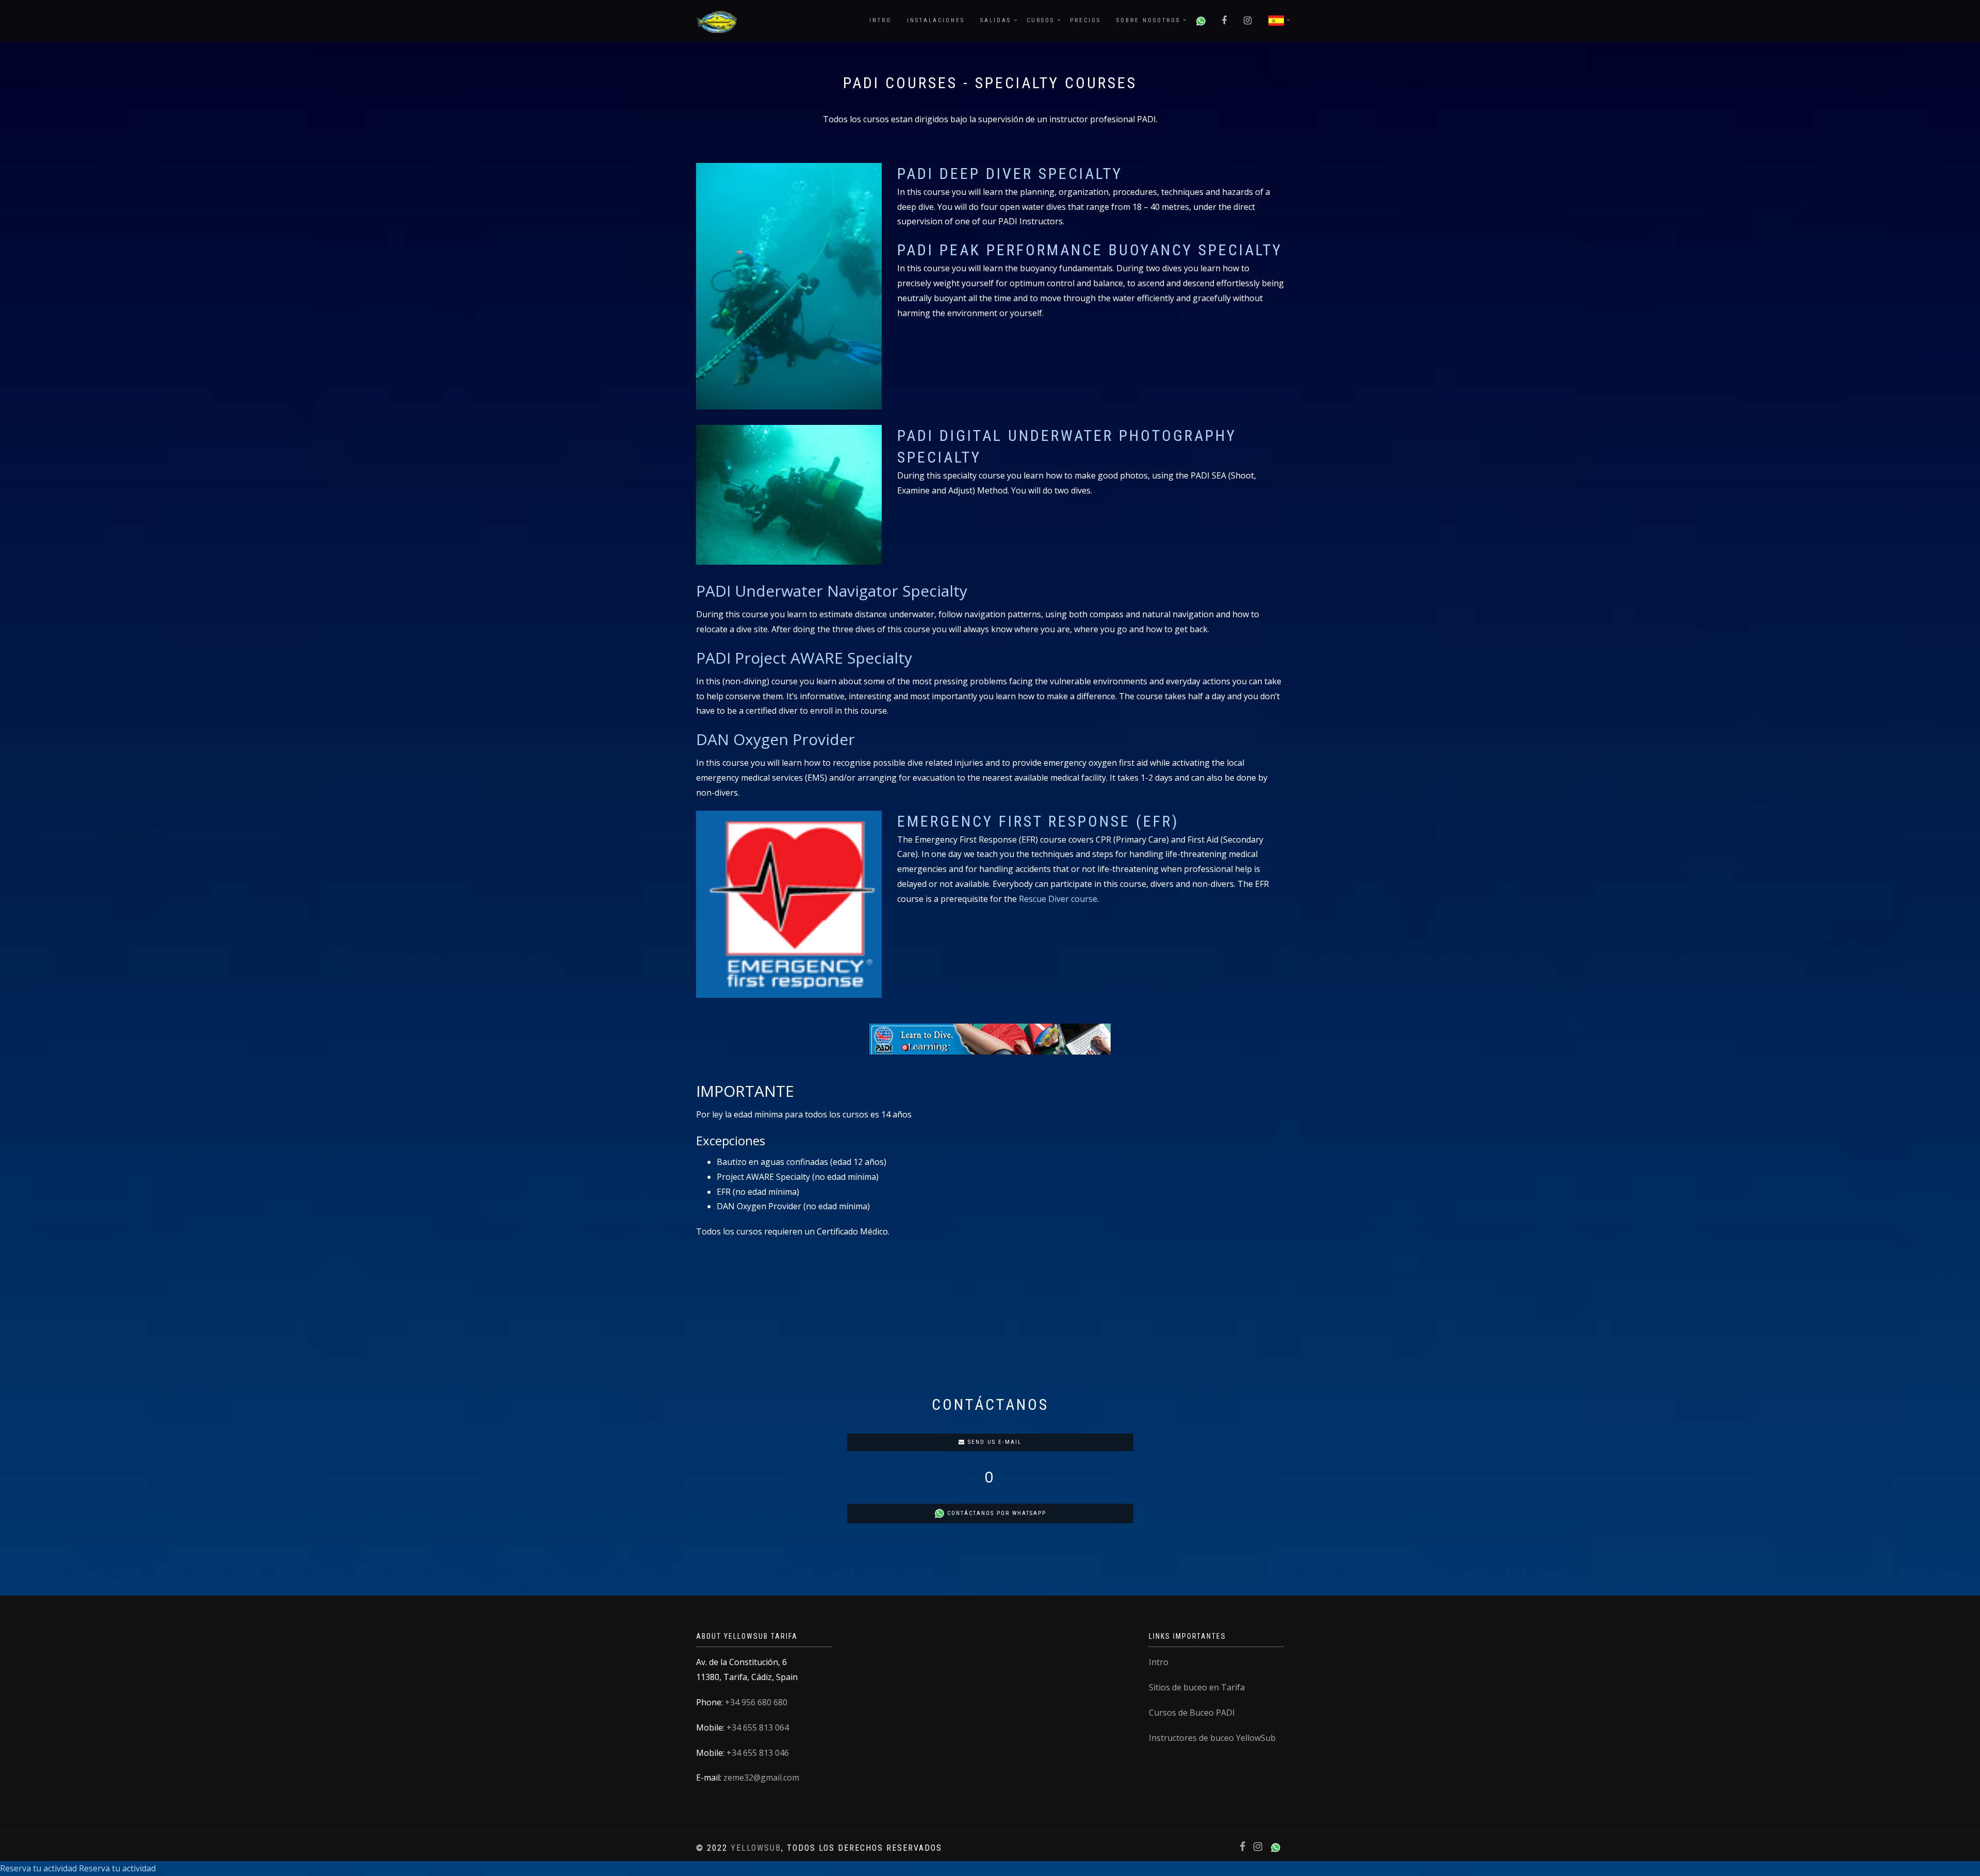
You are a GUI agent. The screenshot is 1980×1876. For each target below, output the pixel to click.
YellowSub (756, 1848)
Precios (1085, 20)
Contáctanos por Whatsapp (995, 1513)
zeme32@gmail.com (761, 1778)
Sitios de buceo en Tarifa (1197, 1687)
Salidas (996, 20)
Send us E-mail (993, 1442)
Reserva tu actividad (38, 1868)
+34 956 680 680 (756, 1702)
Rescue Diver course (1058, 899)
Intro (880, 20)
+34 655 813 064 (758, 1727)
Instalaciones (936, 20)
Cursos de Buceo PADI (1192, 1713)
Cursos (1041, 20)
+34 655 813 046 (758, 1753)
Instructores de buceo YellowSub (1212, 1738)
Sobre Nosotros (1148, 20)
